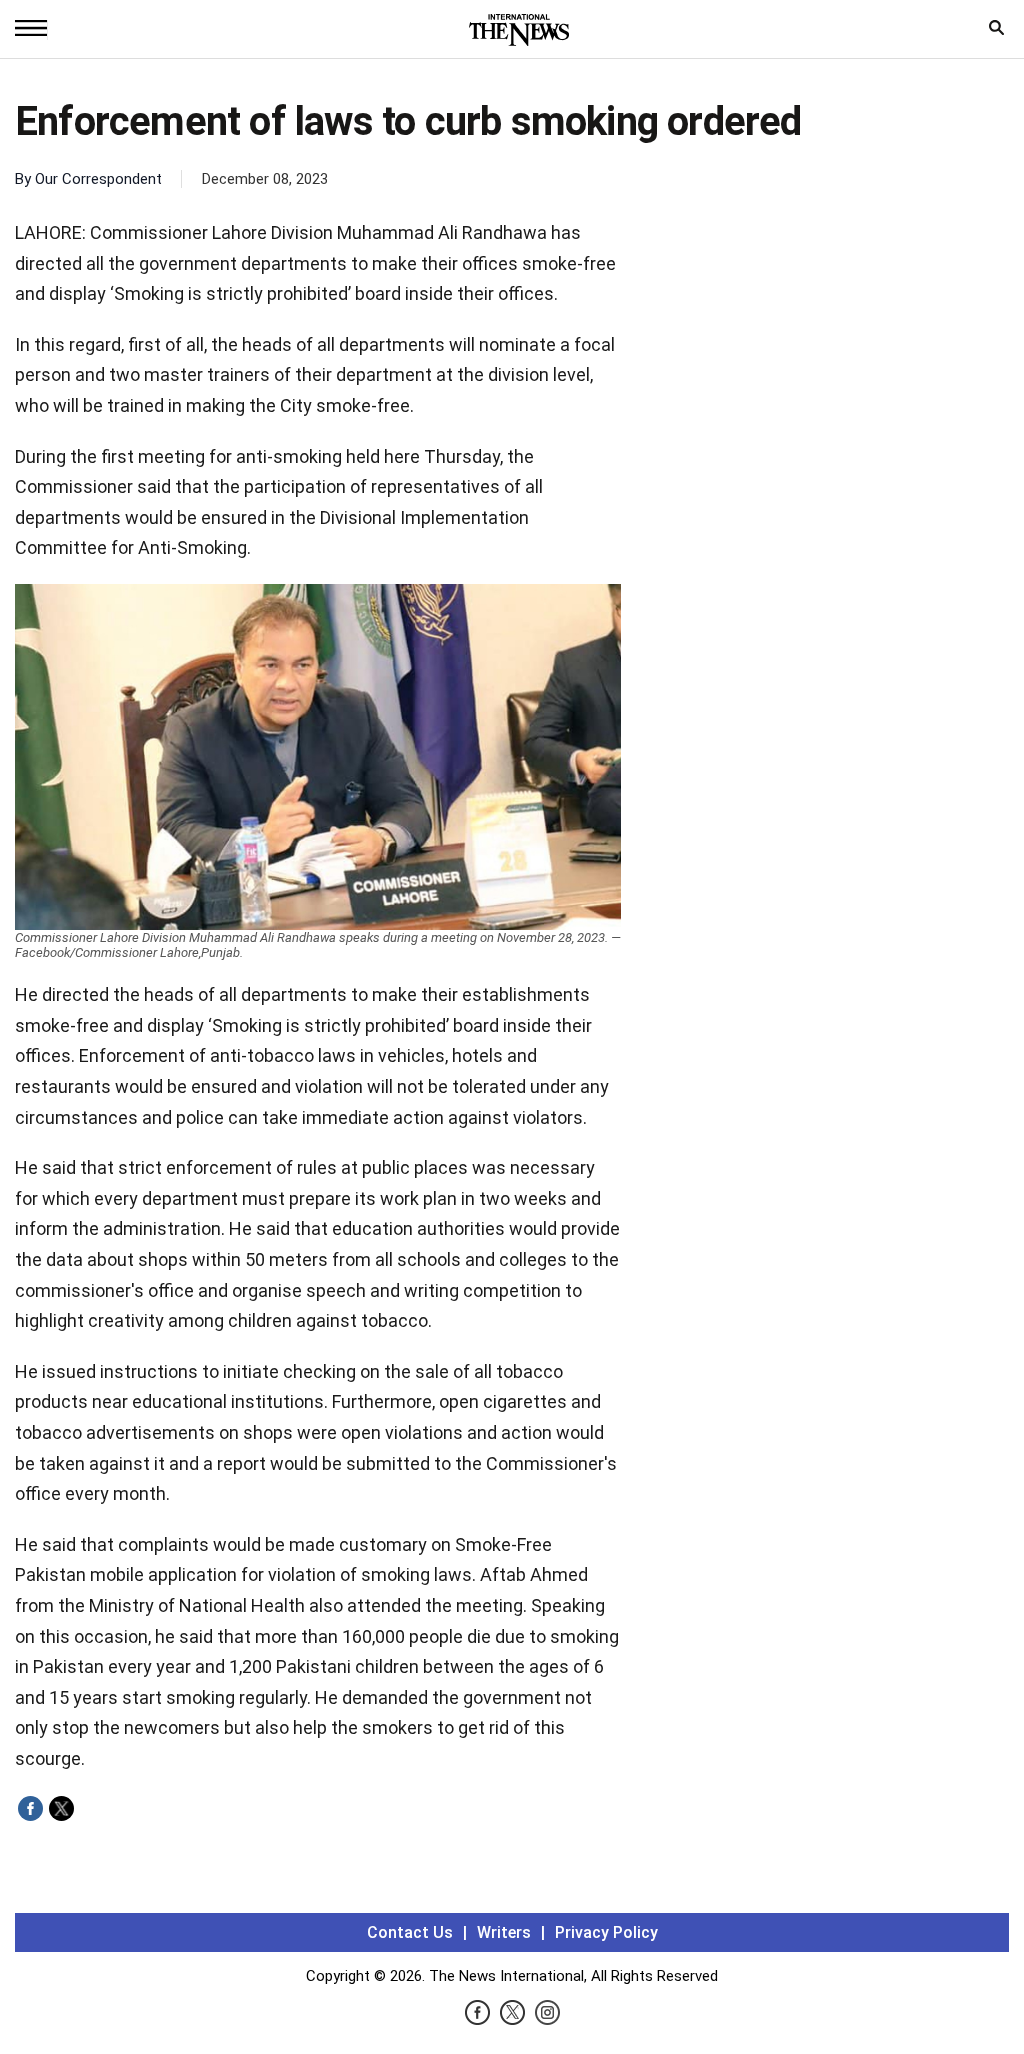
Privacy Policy (606, 1932)
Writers (504, 1932)
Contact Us (410, 1932)
